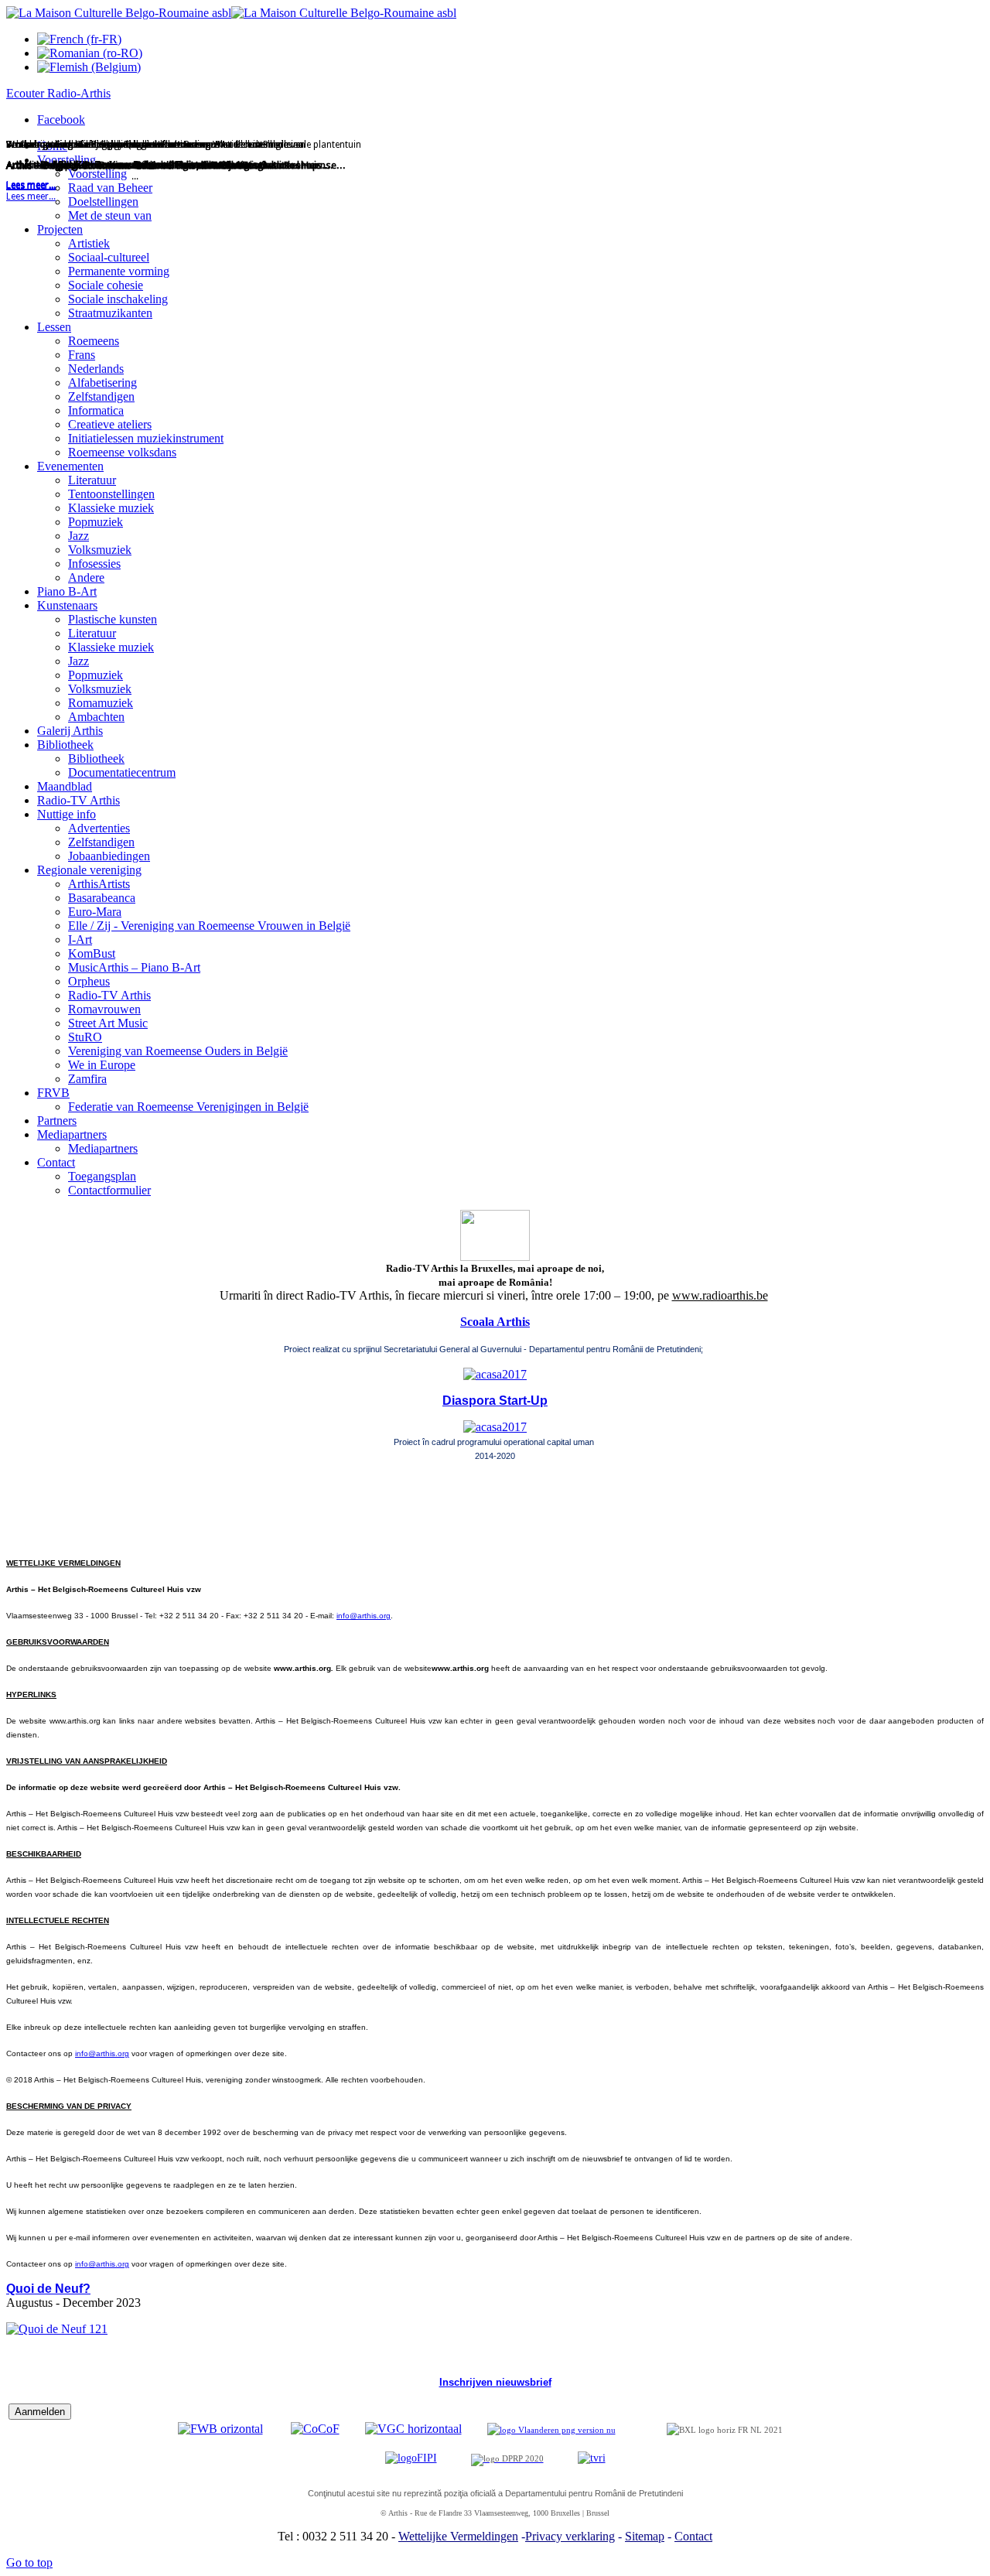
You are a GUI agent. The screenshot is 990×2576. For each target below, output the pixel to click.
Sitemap (645, 2536)
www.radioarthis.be (720, 1295)
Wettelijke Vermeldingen (458, 2536)
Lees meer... (31, 196)
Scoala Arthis (495, 1322)
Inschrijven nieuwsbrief (495, 2382)
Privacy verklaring (570, 2536)
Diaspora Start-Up (495, 1401)
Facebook (61, 120)
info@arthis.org (364, 1616)
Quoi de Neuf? (48, 2289)
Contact (693, 2536)
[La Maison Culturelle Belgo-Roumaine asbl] (231, 13)
